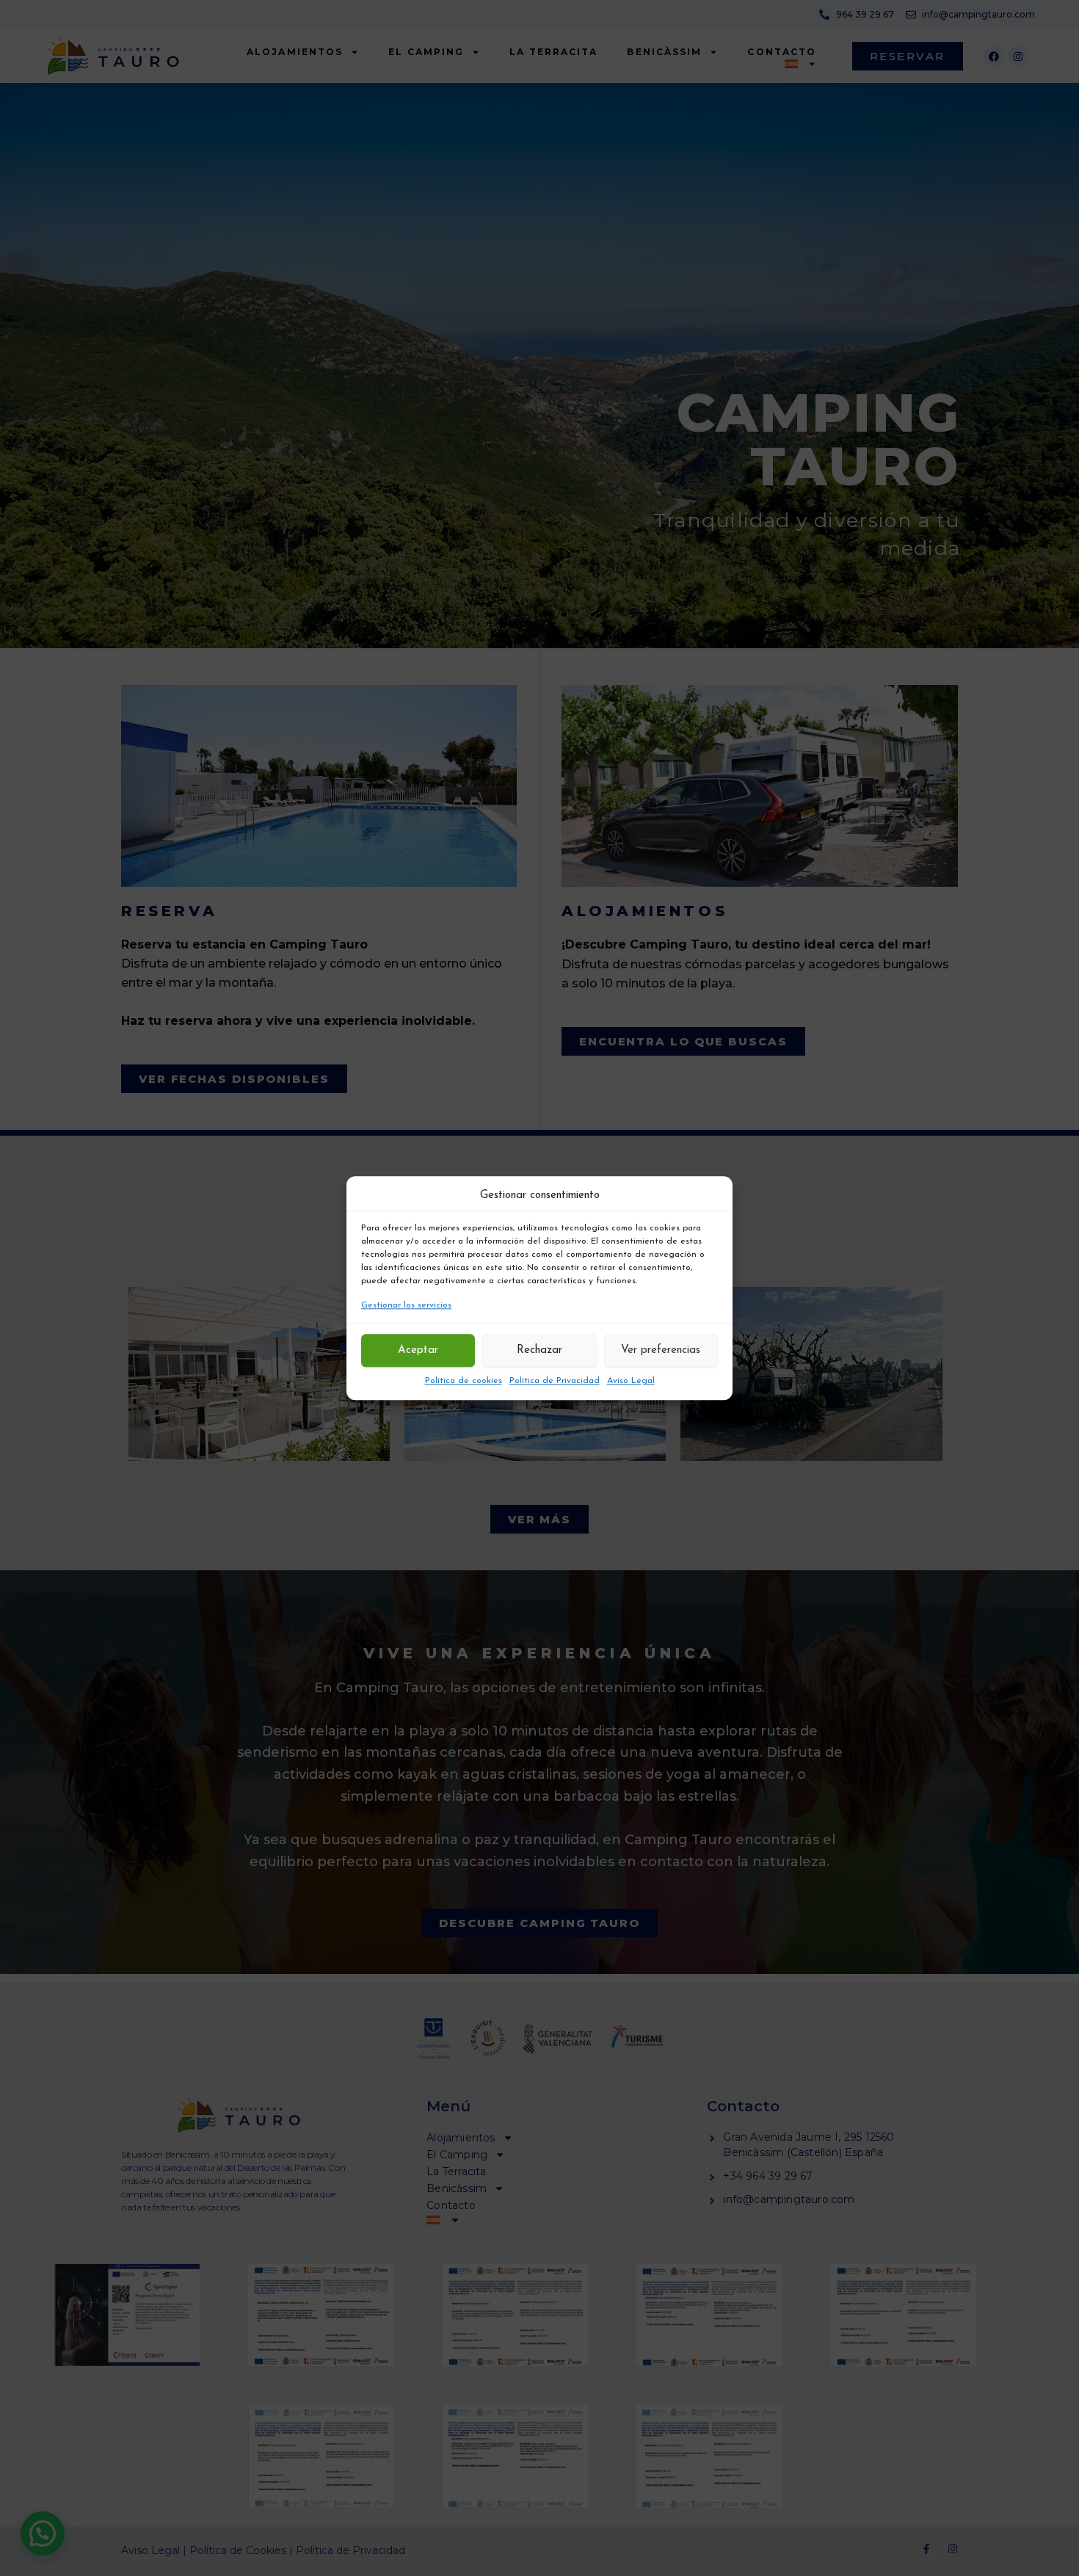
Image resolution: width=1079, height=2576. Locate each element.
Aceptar (418, 1350)
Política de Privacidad (555, 1381)
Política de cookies (464, 1381)
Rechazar (539, 1350)
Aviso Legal (631, 1381)
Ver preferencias (661, 1350)
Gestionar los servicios (406, 1306)
